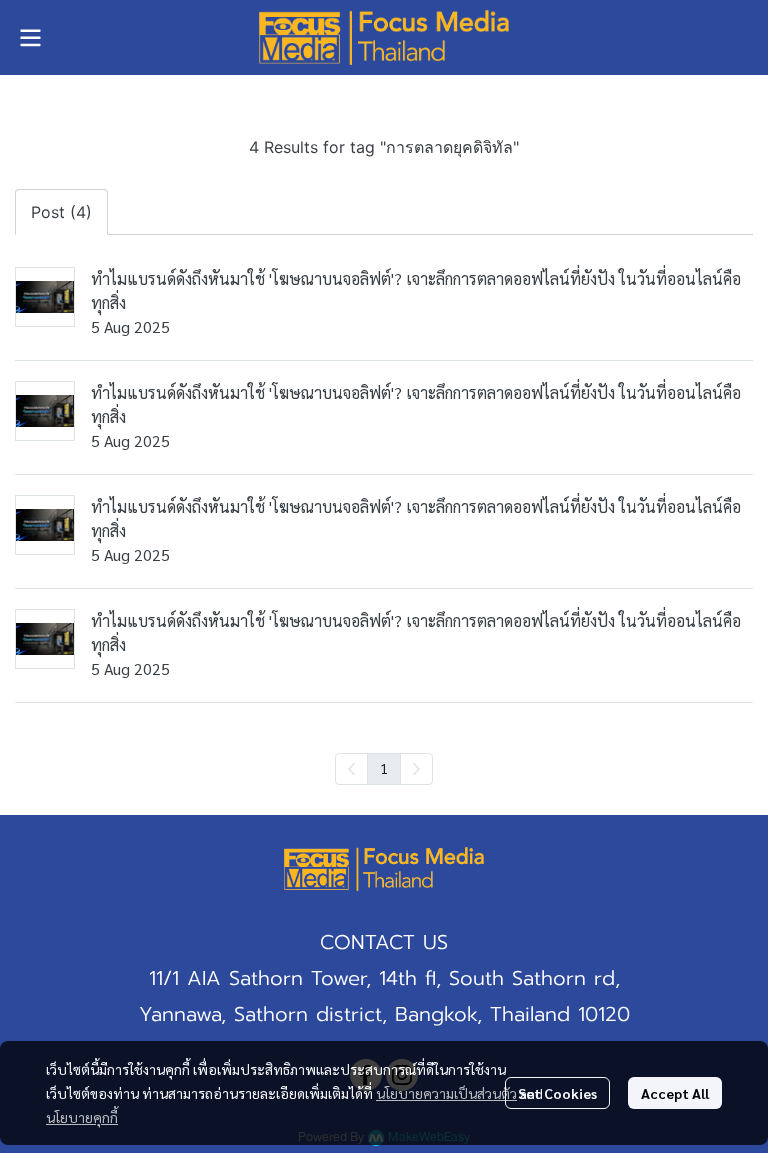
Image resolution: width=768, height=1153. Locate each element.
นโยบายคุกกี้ (82, 1117)
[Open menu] (30, 38)
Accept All (675, 1093)
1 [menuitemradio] (384, 768)
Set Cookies (557, 1093)
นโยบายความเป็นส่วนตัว (446, 1093)
